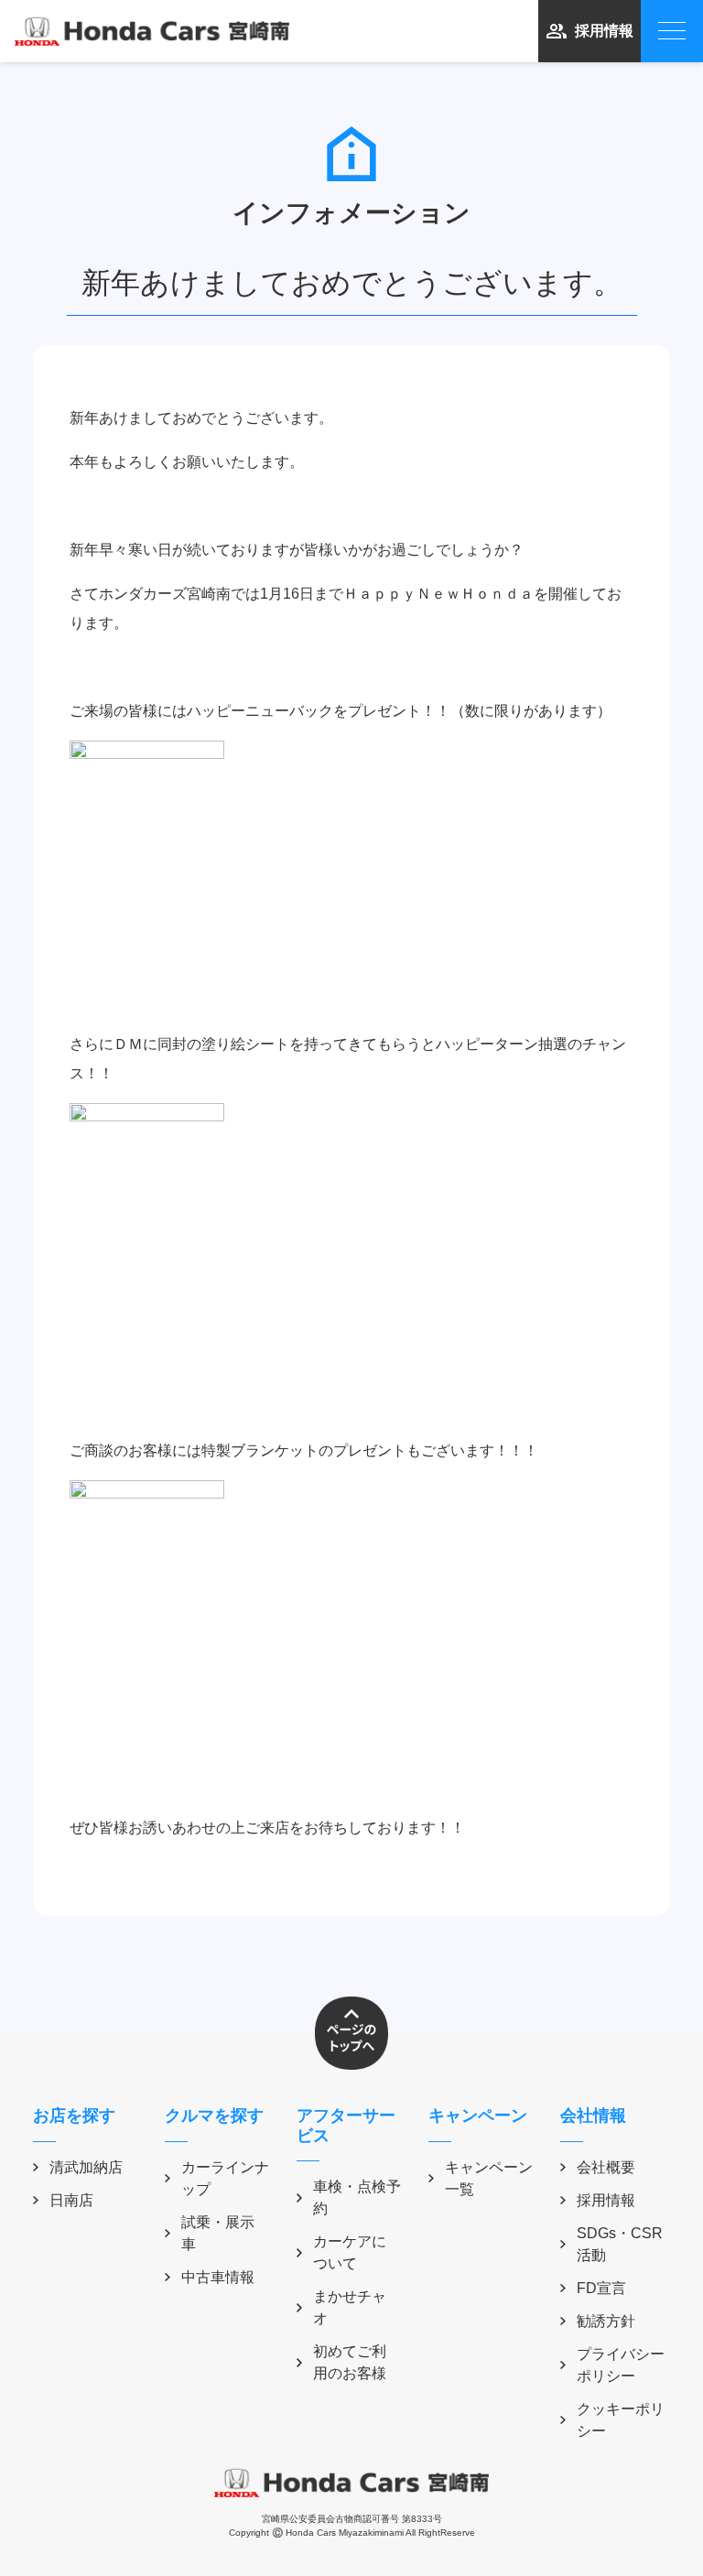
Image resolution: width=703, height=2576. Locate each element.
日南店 (71, 2200)
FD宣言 (601, 2288)
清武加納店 (86, 2167)
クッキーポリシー (621, 2420)
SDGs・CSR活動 (620, 2244)
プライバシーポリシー (621, 2365)
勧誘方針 (606, 2321)
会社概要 (606, 2167)
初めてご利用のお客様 (350, 2362)
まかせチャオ (350, 2307)
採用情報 (604, 31)
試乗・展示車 (218, 2233)
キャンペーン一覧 (489, 2178)
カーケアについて (350, 2252)
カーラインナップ (225, 2178)
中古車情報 (218, 2277)
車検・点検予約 (357, 2197)
